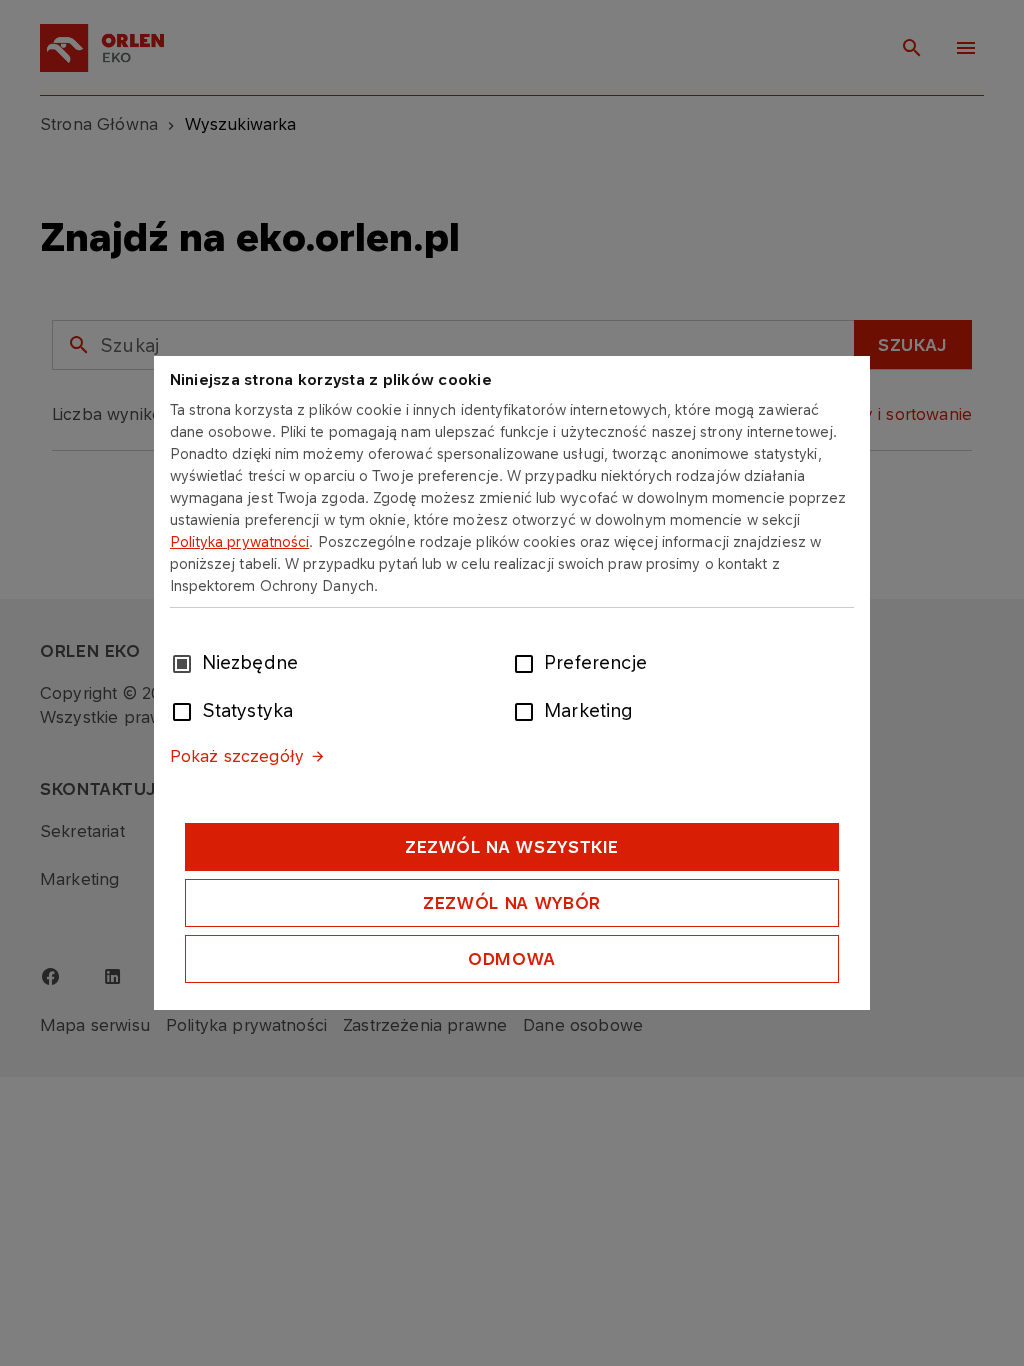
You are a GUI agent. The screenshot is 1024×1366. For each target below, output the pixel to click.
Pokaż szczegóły (237, 756)
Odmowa (512, 959)
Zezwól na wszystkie (512, 847)
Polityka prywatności (240, 541)
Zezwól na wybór (512, 903)
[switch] (528, 662)
